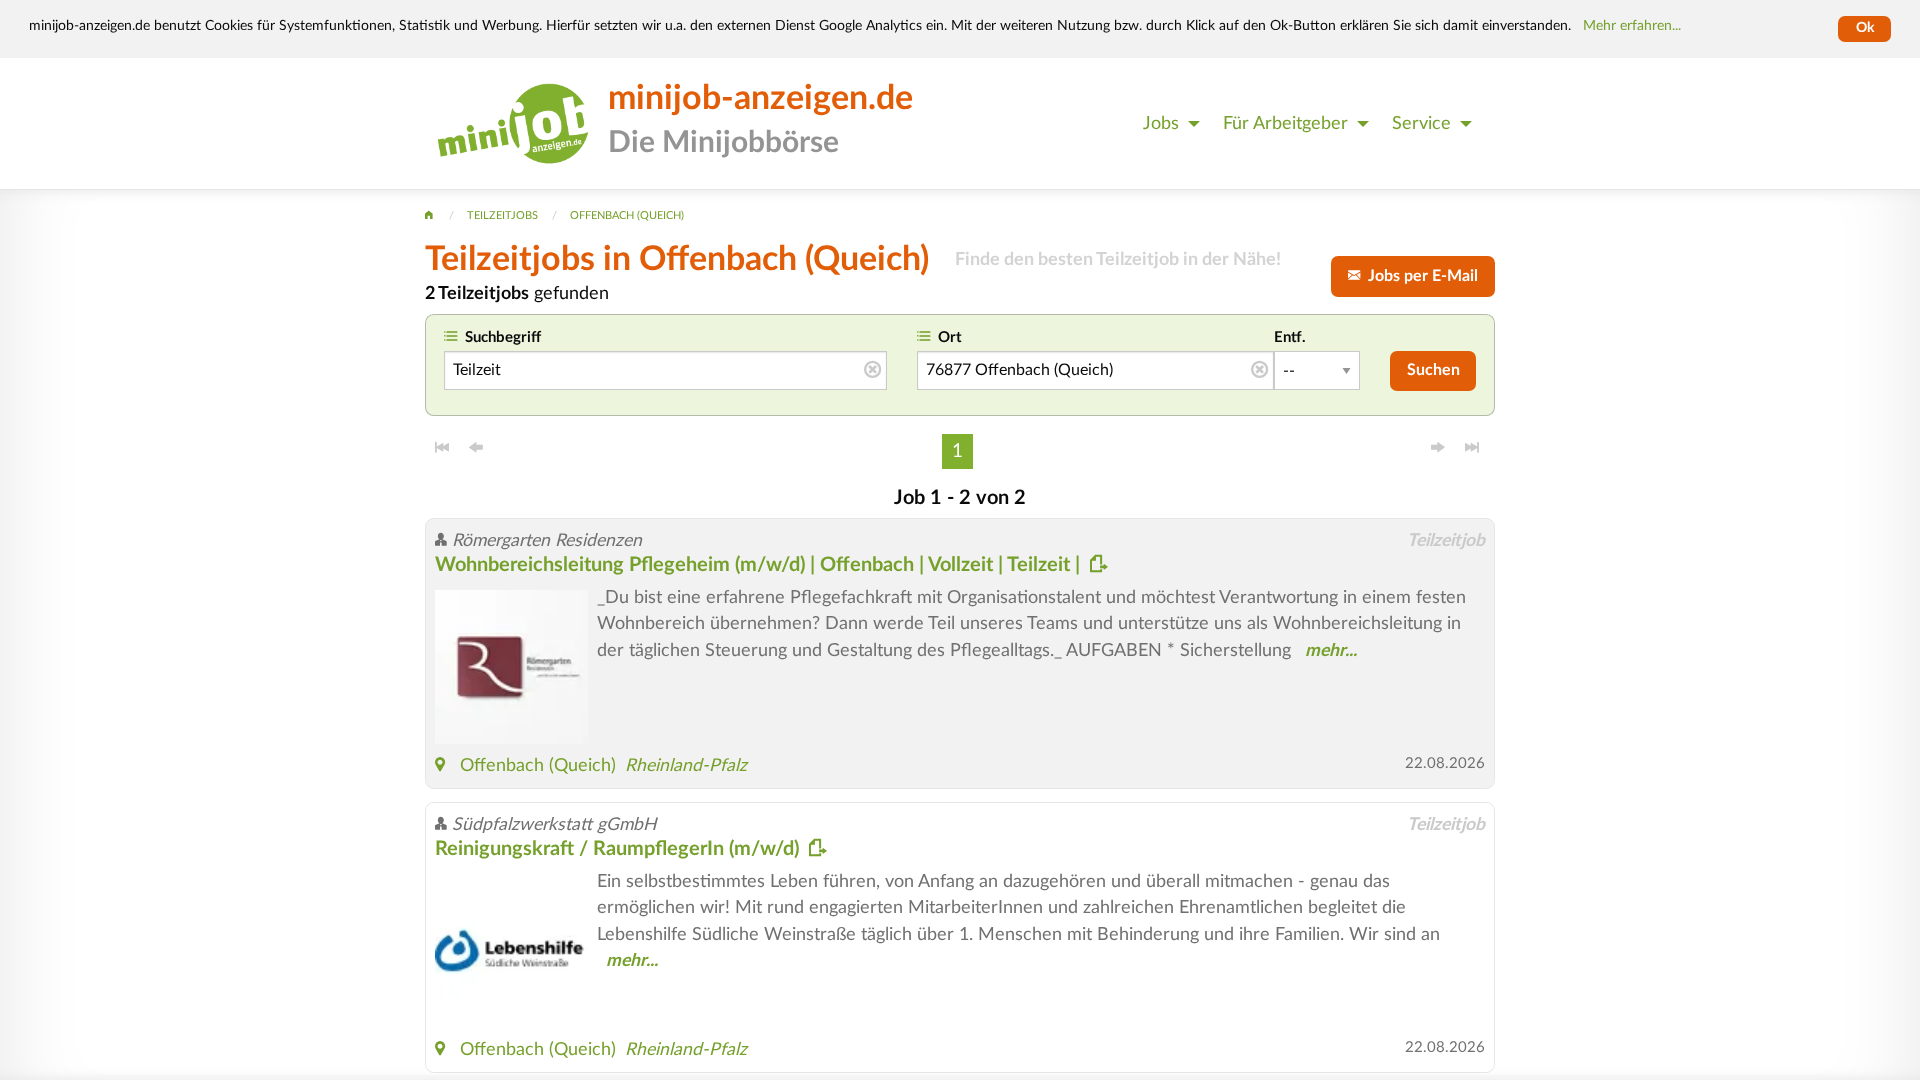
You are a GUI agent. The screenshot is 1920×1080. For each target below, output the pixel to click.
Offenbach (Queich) (538, 765)
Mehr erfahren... (1632, 26)
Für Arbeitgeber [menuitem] (1285, 123)
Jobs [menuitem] (1161, 123)
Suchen (1433, 370)
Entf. (1290, 337)
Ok (1865, 28)
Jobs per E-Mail (1419, 276)
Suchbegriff (503, 337)
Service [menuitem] (1421, 123)
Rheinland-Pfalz (686, 765)
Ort (950, 337)
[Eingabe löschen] (872, 371)
